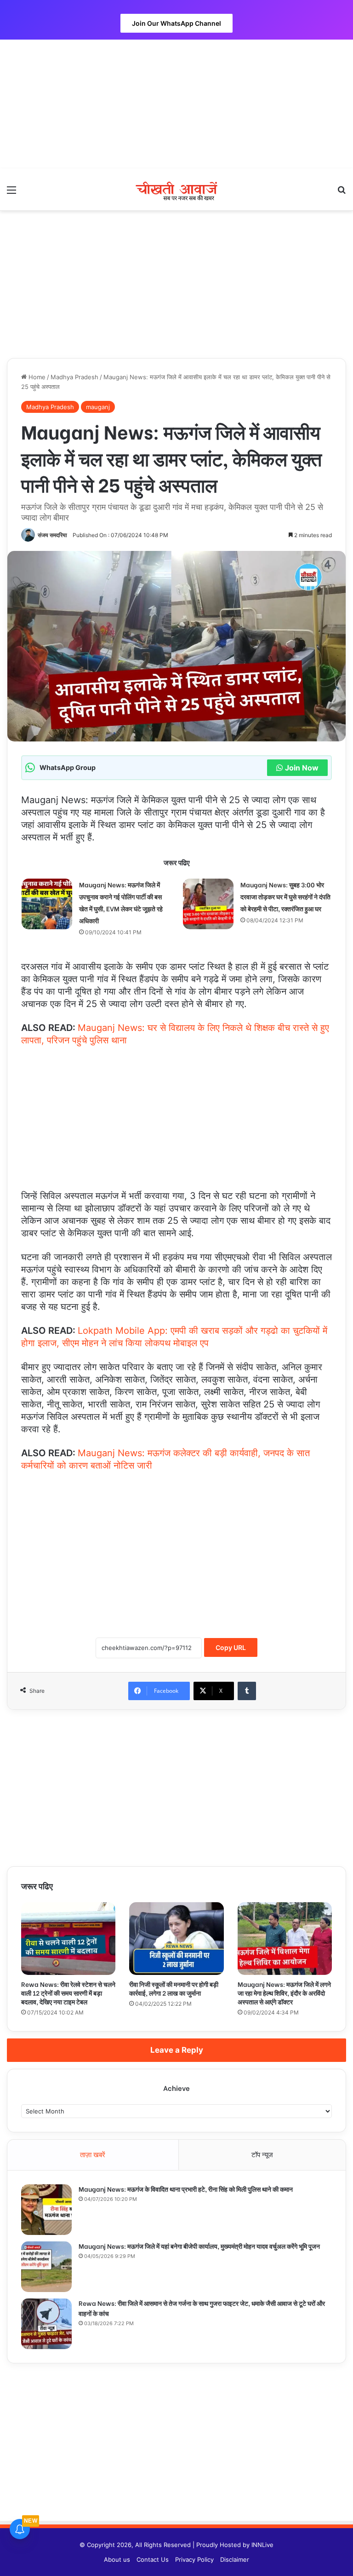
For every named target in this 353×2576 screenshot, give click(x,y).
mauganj (98, 407)
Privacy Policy (194, 2559)
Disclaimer (235, 2559)
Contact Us (153, 2559)
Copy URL (231, 1647)
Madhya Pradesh (74, 377)
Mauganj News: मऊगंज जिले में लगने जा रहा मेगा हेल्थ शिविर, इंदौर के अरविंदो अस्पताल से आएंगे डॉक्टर (284, 1993)
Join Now (302, 768)
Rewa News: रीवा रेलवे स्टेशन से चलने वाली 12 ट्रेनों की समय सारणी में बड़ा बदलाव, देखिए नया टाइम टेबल (68, 1993)
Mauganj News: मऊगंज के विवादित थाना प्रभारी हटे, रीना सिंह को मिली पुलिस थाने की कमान (186, 2189)
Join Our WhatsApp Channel (176, 23)
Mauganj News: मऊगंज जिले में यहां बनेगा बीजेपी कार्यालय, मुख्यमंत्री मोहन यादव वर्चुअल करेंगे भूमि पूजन (199, 2246)
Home (36, 377)
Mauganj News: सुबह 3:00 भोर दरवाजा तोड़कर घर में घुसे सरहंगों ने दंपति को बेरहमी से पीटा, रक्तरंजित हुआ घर (285, 896)
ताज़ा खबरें (93, 2155)
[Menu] (11, 193)
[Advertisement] (176, 104)
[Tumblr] (247, 1691)
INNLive (262, 2545)
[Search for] (342, 193)
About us (117, 2559)
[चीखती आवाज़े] (176, 189)
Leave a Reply (177, 2050)
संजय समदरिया (52, 535)
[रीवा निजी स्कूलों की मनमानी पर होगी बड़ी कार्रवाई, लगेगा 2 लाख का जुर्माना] (176, 1939)
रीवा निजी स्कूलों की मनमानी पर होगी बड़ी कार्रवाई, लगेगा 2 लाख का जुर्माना (174, 1988)
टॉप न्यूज (262, 2155)
